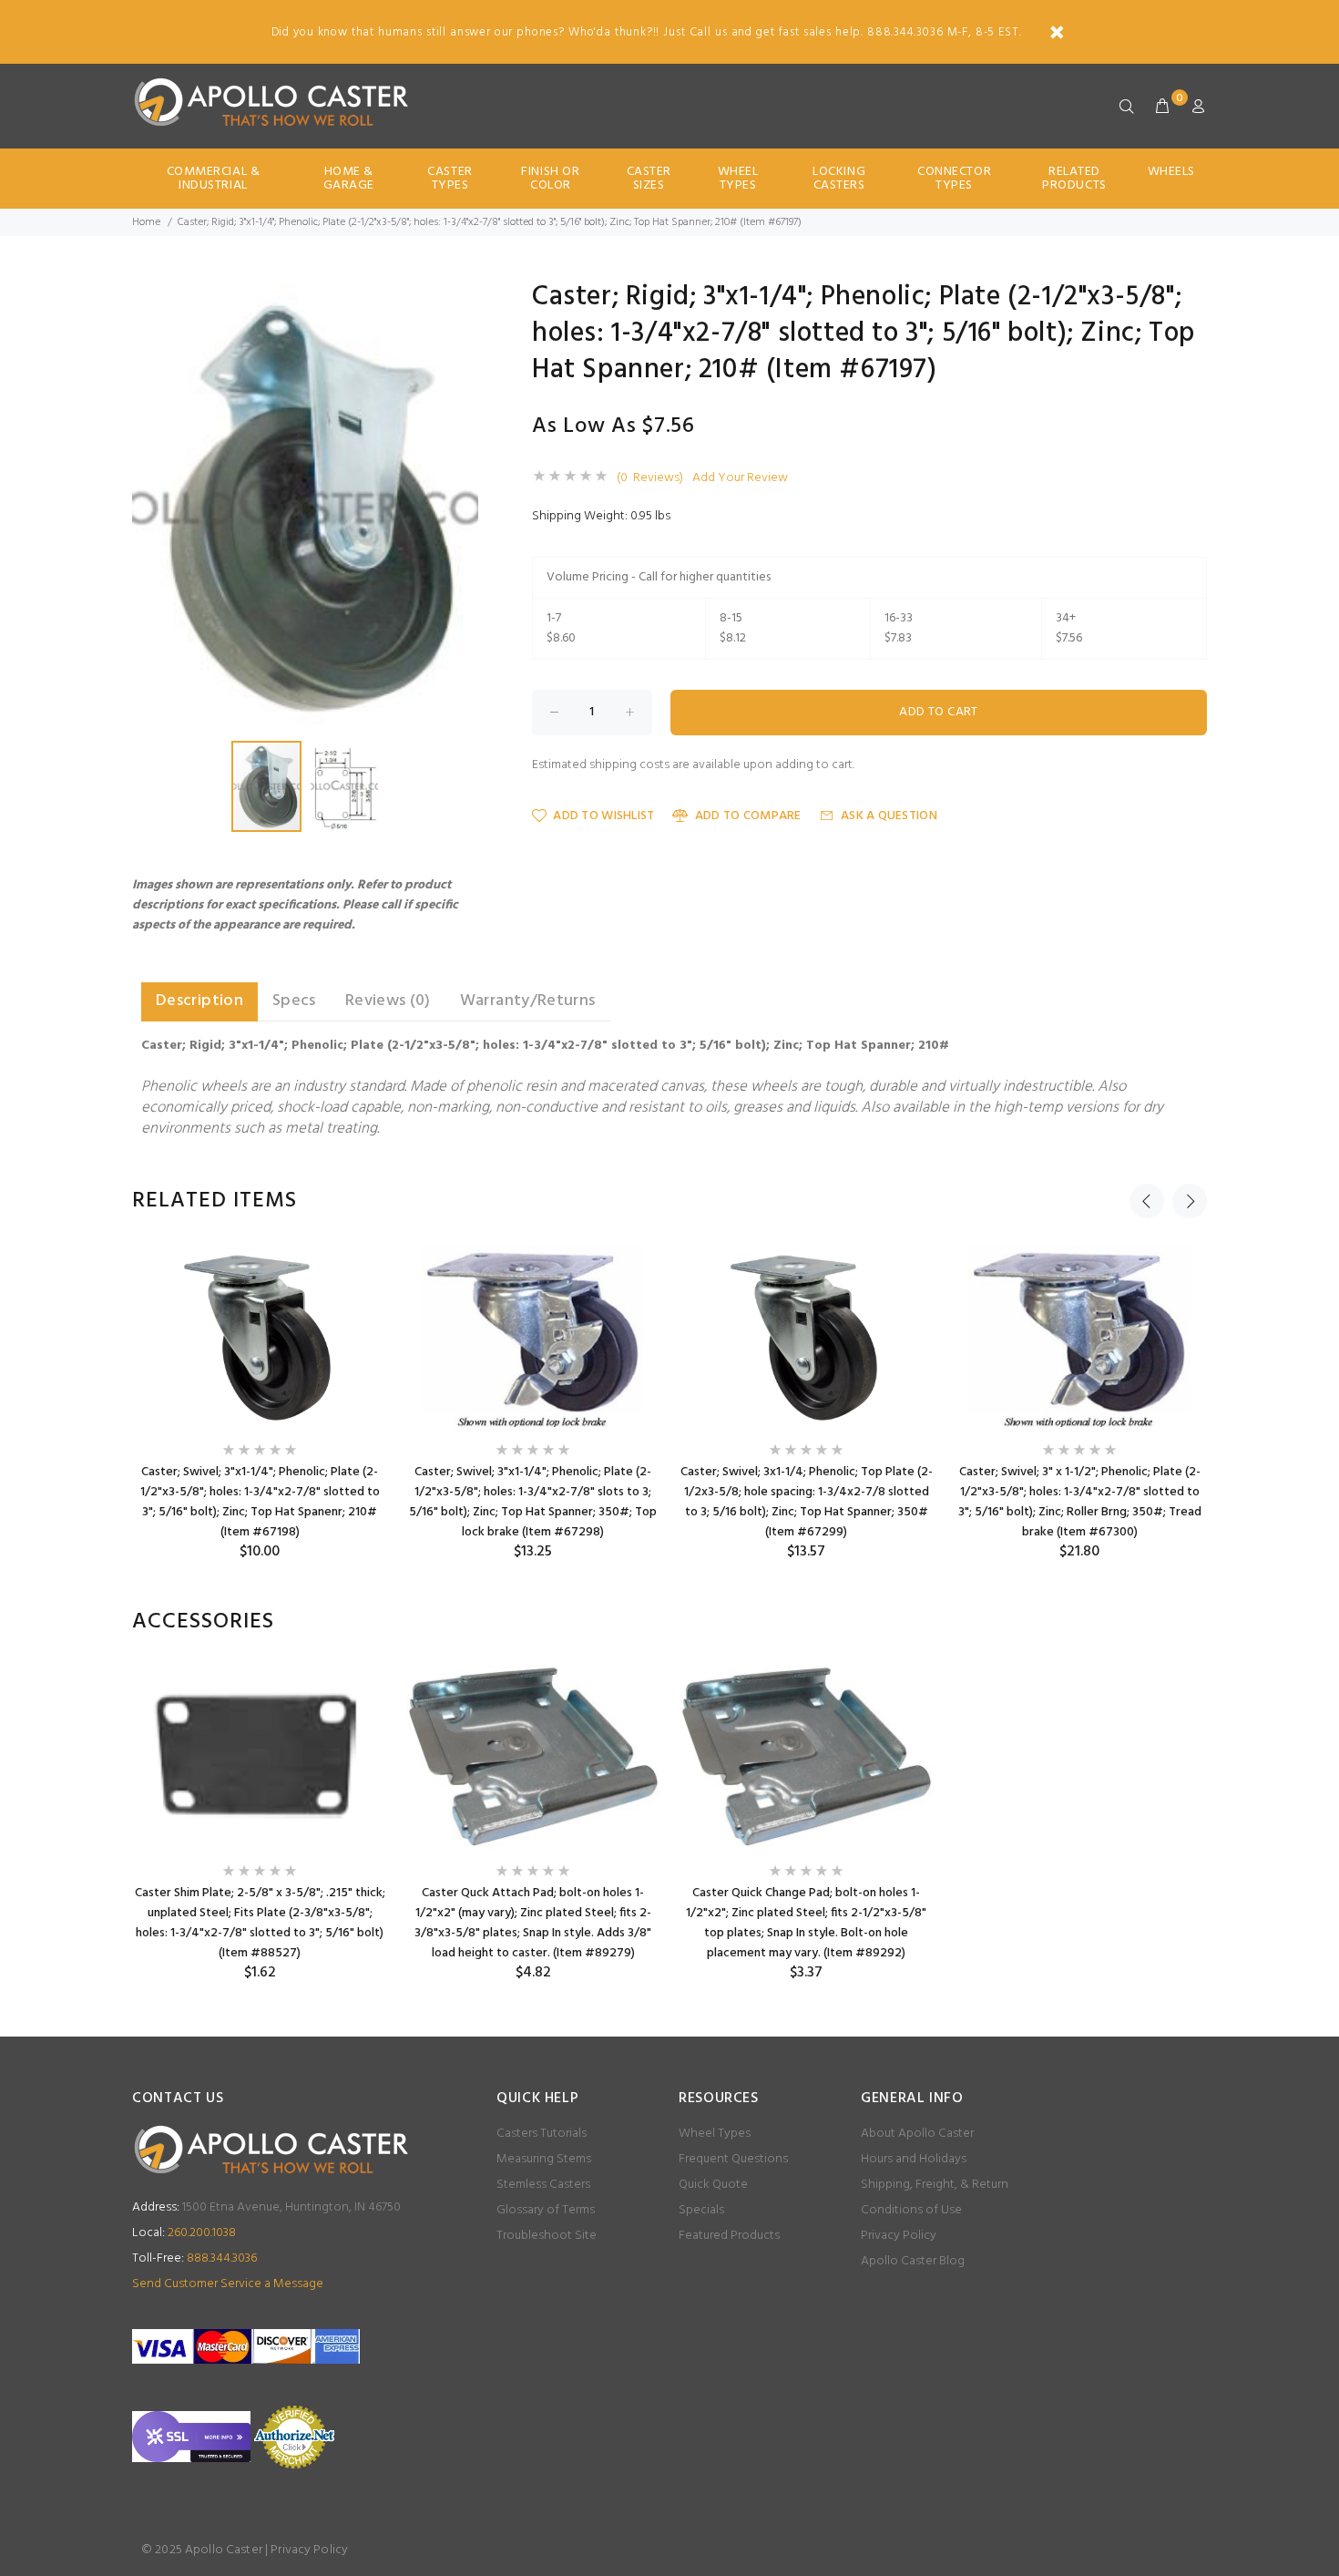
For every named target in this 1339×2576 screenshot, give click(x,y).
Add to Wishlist (603, 816)
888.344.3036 (194, 2258)
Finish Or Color (550, 179)
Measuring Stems (544, 2159)
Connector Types (954, 179)
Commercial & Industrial (214, 179)
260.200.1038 (184, 2233)
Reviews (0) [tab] (388, 1001)
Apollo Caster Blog (913, 2261)
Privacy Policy (899, 2236)
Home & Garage (349, 179)
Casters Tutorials (542, 2134)
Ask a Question (889, 816)
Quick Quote (713, 2185)
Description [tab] (199, 1001)
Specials (701, 2210)
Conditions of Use (911, 2210)
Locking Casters (839, 179)
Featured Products (729, 2236)
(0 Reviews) (650, 478)
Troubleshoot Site (547, 2236)
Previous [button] (1147, 1201)
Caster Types (450, 179)
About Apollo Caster (917, 2134)
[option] (260, 1403)
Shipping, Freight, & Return (935, 2185)
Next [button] (1190, 1201)
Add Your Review (740, 478)
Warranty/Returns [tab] (528, 1001)
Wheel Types (738, 179)
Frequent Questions (733, 2159)
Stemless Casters (543, 2185)
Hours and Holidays (914, 2159)
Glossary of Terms (546, 2210)
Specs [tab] (294, 1001)
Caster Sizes (649, 179)
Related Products (1074, 179)
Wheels (1171, 172)
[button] (462, 300)
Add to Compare (748, 816)
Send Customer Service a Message (228, 2284)
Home (146, 222)
